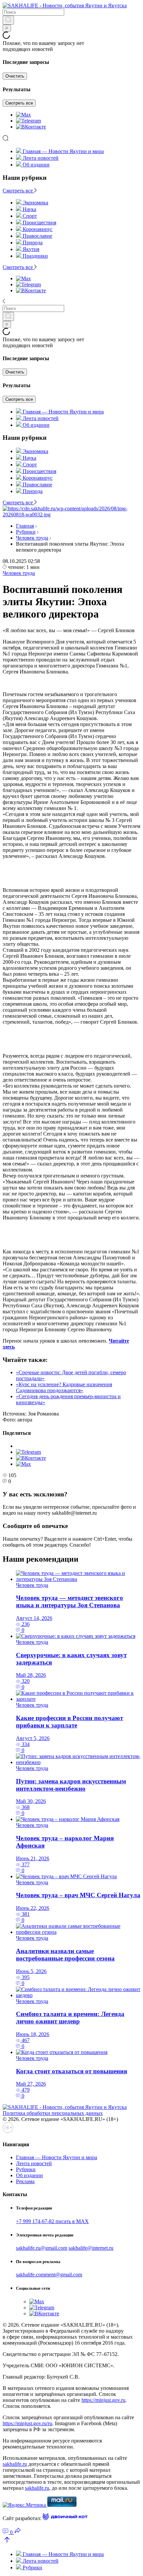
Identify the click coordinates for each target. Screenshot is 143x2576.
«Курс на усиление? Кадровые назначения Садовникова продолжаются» (64, 1387)
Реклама (25, 2181)
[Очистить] (7, 28)
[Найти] (8, 20)
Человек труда (32, 538)
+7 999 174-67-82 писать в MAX (52, 2221)
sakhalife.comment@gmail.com (49, 2275)
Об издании (36, 165)
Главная (25, 526)
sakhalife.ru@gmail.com (42, 2248)
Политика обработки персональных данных (53, 2113)
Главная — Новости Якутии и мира (63, 151)
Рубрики (26, 532)
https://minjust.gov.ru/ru (27, 2423)
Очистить (15, 76)
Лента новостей (41, 158)
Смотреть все (19, 103)
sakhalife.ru (15, 2464)
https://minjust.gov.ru (103, 2400)
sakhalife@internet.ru (91, 2248)
